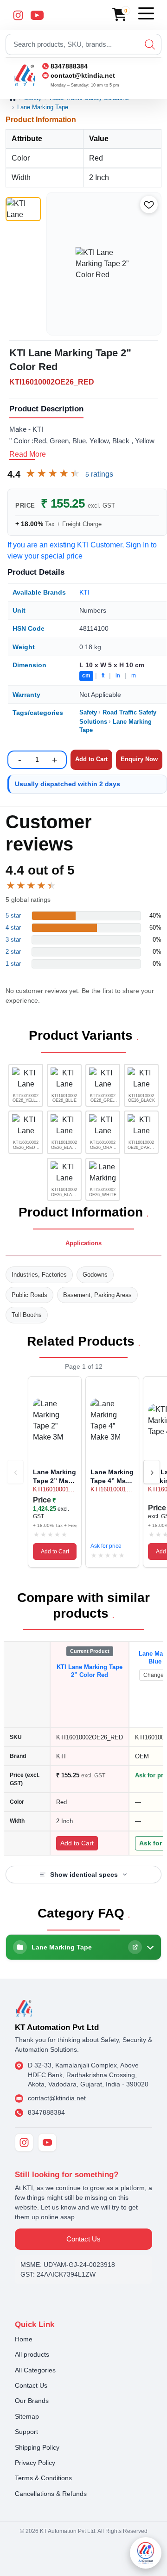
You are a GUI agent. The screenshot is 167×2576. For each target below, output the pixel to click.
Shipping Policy (37, 2447)
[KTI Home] (24, 2008)
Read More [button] (28, 454)
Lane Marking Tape (43, 107)
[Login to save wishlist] (149, 205)
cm (86, 676)
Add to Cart (55, 1552)
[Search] (150, 44)
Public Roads (29, 1295)
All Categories (35, 2370)
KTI (84, 592)
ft (103, 676)
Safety (88, 712)
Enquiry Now (139, 759)
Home (24, 2339)
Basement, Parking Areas (97, 1295)
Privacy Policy (35, 2463)
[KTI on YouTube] (47, 2142)
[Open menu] (146, 13)
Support (26, 2432)
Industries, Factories (39, 1275)
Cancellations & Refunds (51, 2494)
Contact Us (83, 2239)
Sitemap (27, 2416)
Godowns (95, 1275)
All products (32, 2354)
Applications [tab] (83, 1243)
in (118, 676)
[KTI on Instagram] (24, 2142)
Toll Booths (27, 1315)
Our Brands (32, 2401)
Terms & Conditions (43, 2478)
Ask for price (106, 1546)
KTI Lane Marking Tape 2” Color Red (90, 1671)
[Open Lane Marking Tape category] (135, 1947)
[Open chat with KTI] (146, 2553)
